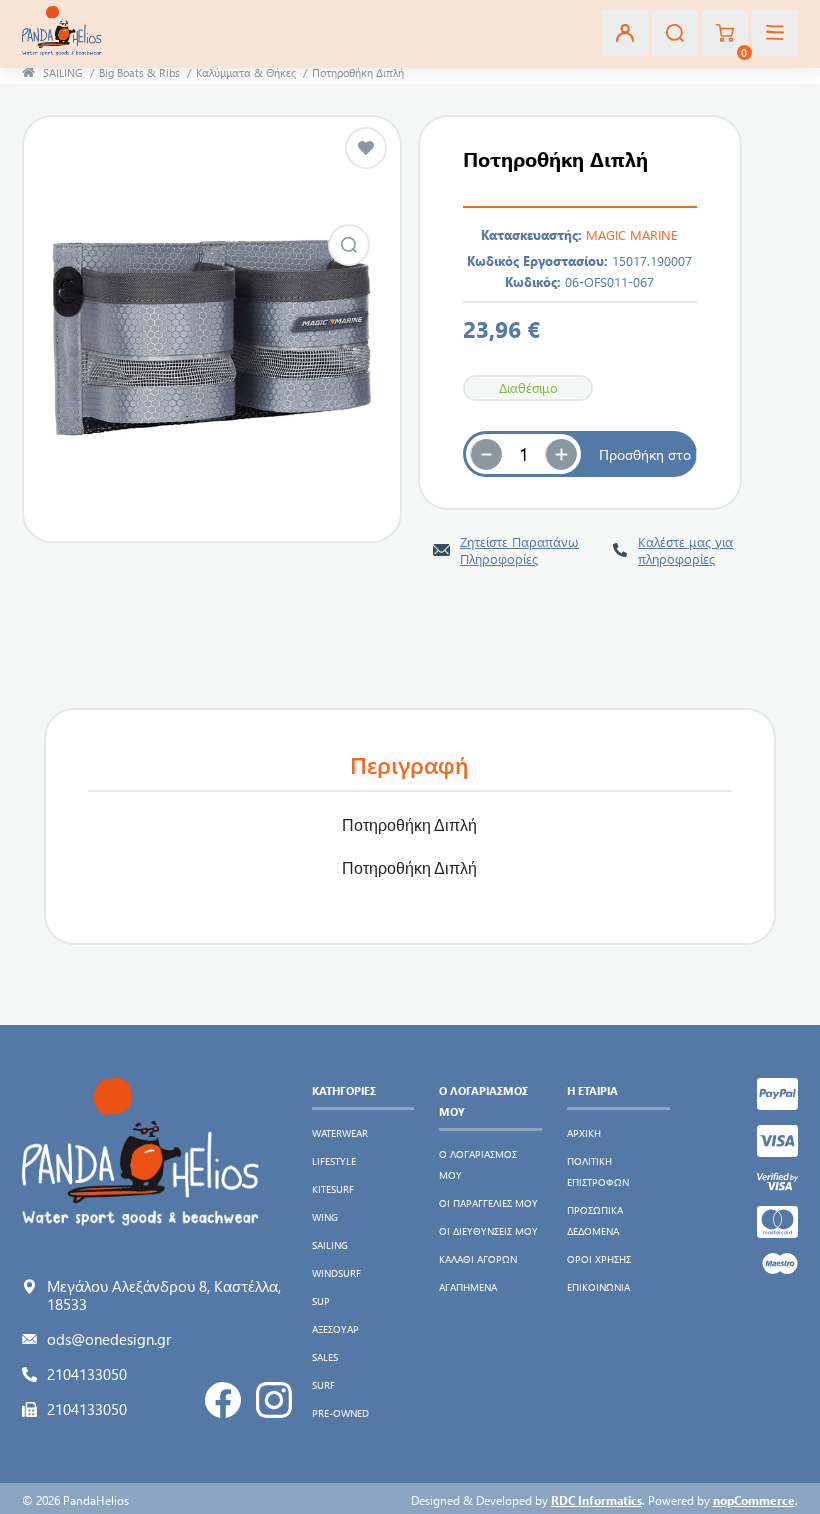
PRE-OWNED (340, 1413)
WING (325, 1217)
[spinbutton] (524, 454)
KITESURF (333, 1189)
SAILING (330, 1245)
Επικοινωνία (598, 1287)
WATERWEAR (340, 1133)
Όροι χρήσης (599, 1259)
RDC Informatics (596, 1500)
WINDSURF (336, 1273)
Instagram (274, 1400)
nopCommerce (754, 1500)
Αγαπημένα (468, 1287)
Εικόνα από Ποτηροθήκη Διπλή (349, 245)
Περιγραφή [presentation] (409, 764)
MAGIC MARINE (632, 234)
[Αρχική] (28, 72)
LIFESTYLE (334, 1161)
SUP (321, 1301)
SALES (325, 1357)
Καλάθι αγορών (478, 1259)
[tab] (410, 765)
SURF (323, 1385)
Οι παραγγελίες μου (488, 1203)
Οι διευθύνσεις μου (488, 1231)
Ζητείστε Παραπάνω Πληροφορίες (519, 550)
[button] (561, 454)
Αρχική (584, 1133)
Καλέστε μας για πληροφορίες (685, 550)
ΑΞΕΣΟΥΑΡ (335, 1329)
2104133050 (87, 1374)
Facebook (223, 1400)
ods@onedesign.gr (109, 1339)
